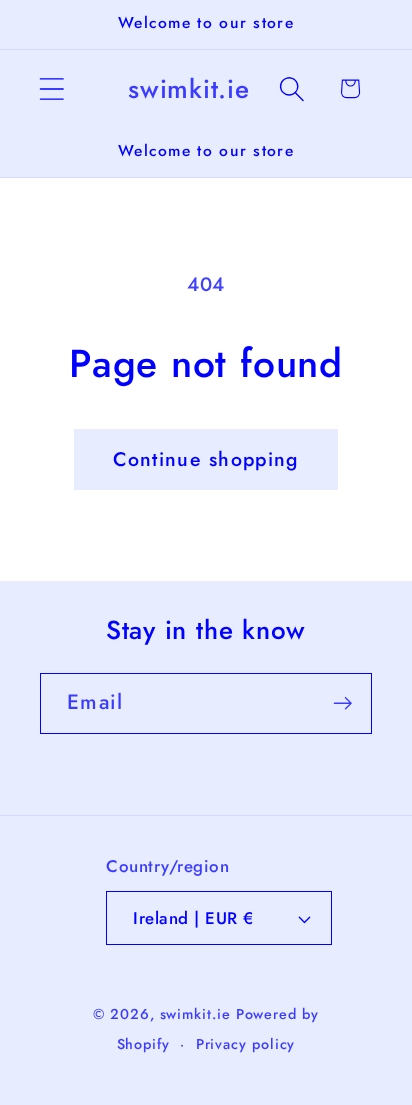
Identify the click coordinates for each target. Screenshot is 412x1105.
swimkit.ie (195, 1014)
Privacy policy (246, 1044)
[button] (51, 88)
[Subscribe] (342, 703)
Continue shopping (205, 459)
